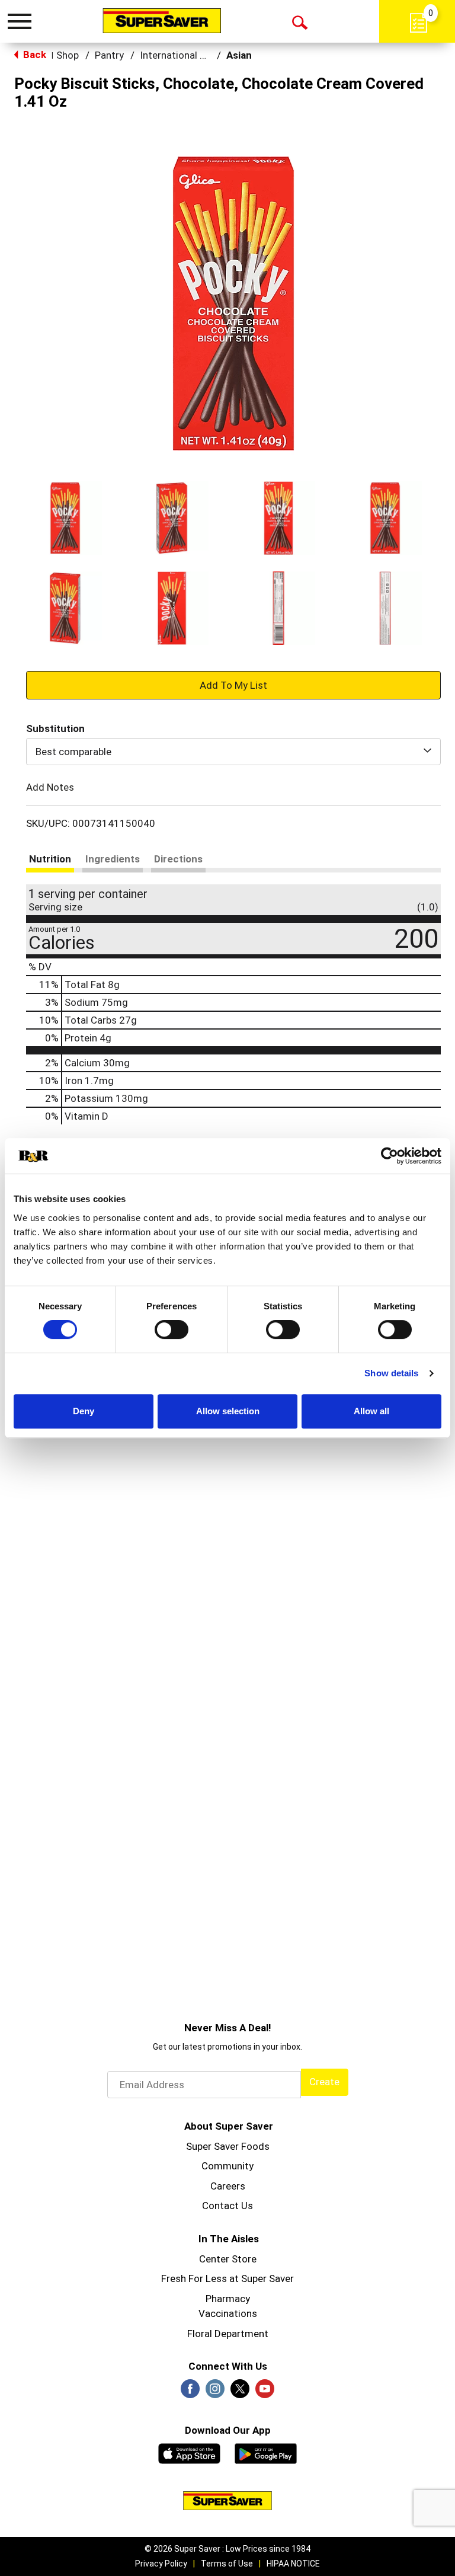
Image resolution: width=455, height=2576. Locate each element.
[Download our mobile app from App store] (189, 2452)
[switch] (172, 1329)
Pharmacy (228, 2299)
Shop (68, 55)
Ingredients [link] (113, 859)
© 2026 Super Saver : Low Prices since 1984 (227, 2549)
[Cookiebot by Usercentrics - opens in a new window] (390, 1156)
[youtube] (265, 2392)
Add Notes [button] (50, 787)
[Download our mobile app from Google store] (266, 2452)
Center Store (228, 2259)
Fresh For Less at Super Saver (227, 2278)
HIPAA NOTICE (293, 2564)
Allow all (371, 1411)
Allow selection (228, 1411)
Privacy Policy (161, 2564)
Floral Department (228, 2334)
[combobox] (233, 752)
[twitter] (240, 2392)
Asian (239, 55)
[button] (65, 518)
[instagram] (215, 2392)
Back (33, 55)
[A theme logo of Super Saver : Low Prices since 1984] (162, 21)
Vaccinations (228, 2313)
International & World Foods (203, 55)
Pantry (109, 55)
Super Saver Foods (228, 2146)
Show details (391, 1373)
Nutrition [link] (50, 859)
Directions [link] (178, 859)
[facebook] (190, 2392)
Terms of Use (227, 2564)
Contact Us (227, 2206)
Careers (228, 2186)
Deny (84, 1411)
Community (227, 2166)
